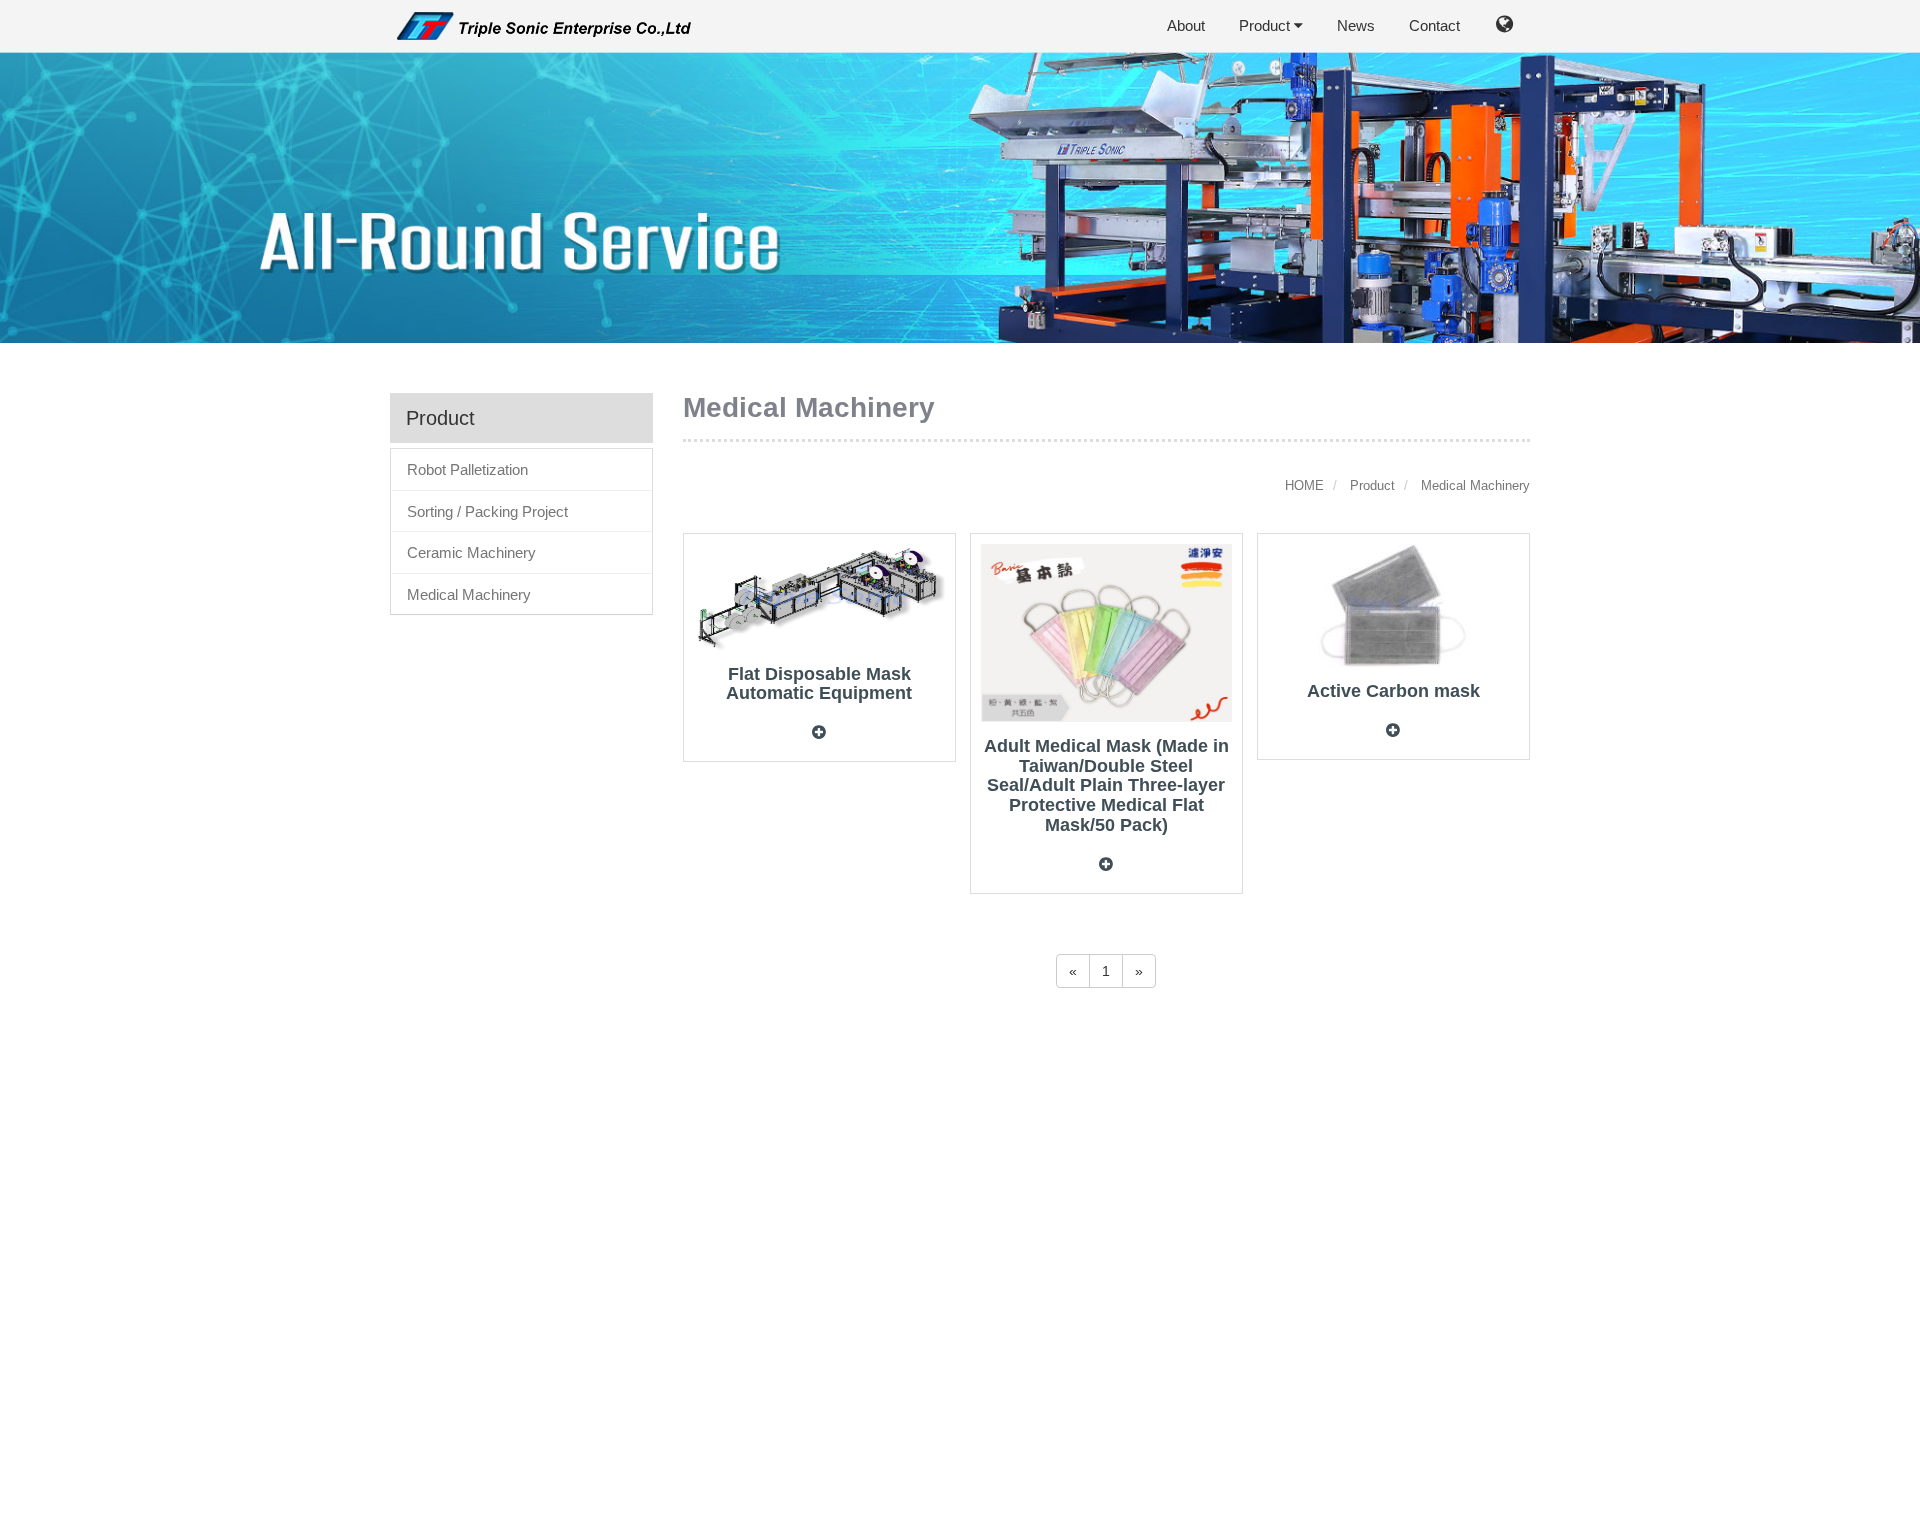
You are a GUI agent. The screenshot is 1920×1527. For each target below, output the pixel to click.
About (1186, 25)
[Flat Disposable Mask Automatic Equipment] (819, 596)
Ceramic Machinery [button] (471, 552)
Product (1266, 25)
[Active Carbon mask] (1393, 604)
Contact (1434, 25)
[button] (1504, 27)
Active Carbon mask (1393, 691)
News (1356, 25)
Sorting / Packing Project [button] (487, 511)
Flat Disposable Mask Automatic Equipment (819, 684)
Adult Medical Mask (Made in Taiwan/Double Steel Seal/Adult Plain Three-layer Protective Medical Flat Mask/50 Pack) (1106, 785)
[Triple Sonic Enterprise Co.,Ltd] (543, 24)
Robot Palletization (467, 469)
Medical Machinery (469, 594)
